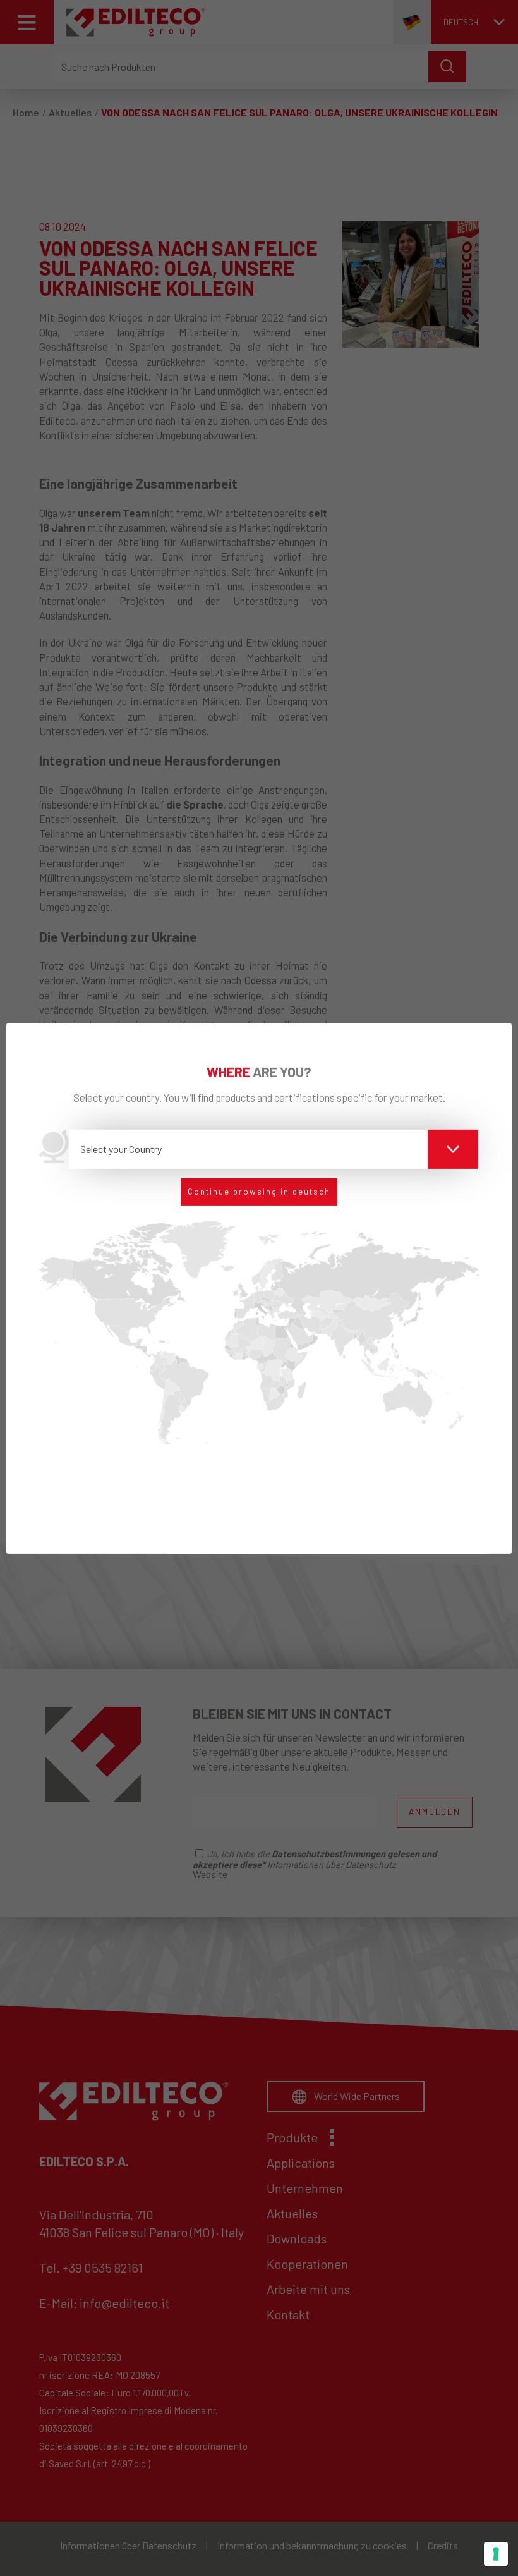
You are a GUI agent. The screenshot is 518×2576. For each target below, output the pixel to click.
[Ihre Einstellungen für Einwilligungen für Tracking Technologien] (496, 2554)
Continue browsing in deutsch (259, 1192)
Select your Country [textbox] (121, 1149)
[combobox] (274, 1149)
